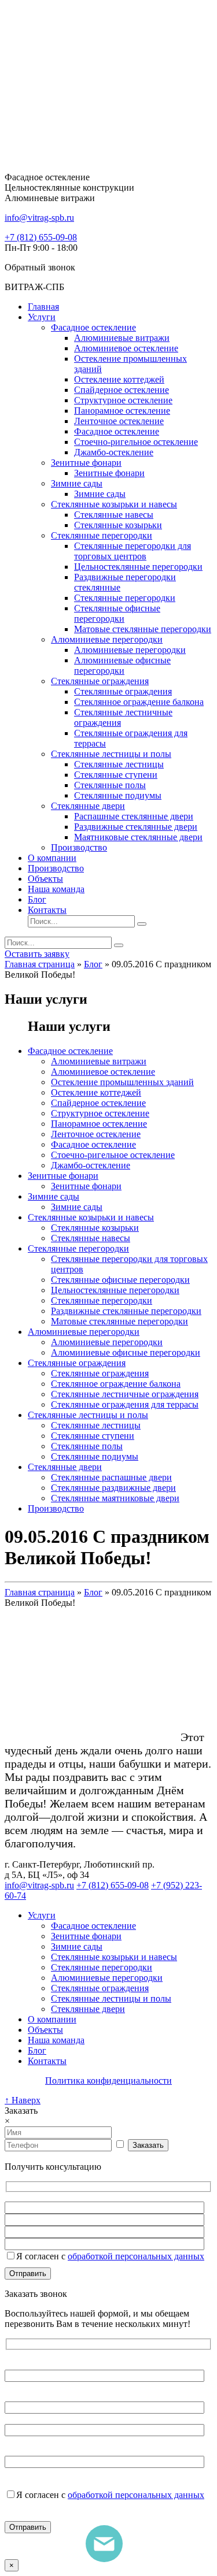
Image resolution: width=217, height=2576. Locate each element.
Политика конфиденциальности (108, 2081)
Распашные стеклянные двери (134, 816)
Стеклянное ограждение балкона (139, 702)
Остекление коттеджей (119, 379)
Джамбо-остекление (114, 452)
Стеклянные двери (88, 806)
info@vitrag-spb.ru (39, 1885)
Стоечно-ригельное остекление (136, 442)
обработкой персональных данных (136, 2256)
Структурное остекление (123, 400)
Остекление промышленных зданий (122, 1082)
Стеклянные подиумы (118, 795)
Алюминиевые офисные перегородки (122, 665)
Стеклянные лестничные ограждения (125, 1394)
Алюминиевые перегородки (107, 639)
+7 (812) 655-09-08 (41, 237)
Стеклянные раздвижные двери (113, 1488)
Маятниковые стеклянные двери (138, 837)
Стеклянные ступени (116, 775)
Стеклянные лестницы (119, 764)
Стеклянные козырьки (118, 525)
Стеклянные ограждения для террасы (125, 1404)
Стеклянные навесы (114, 515)
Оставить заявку (37, 954)
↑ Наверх (23, 2100)
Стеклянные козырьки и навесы (114, 504)
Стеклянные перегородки (102, 535)
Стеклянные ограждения (100, 681)
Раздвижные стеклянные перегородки (126, 1311)
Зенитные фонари (86, 463)
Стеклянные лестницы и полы (111, 754)
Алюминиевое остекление (126, 348)
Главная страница (40, 964)
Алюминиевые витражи (122, 338)
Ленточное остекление (119, 421)
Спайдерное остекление (122, 390)
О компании (52, 858)
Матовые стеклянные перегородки (143, 629)
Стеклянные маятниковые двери (115, 1498)
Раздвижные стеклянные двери (136, 827)
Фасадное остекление (93, 327)
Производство (79, 847)
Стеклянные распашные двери (111, 1477)
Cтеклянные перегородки (102, 1300)
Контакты (47, 910)
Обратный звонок (40, 267)
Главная (43, 307)
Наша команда (56, 889)
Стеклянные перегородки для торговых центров (133, 551)
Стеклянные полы (110, 785)
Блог (37, 899)
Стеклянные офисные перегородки (117, 613)
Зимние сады (77, 483)
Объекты (45, 879)
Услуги (42, 317)
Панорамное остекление (122, 411)
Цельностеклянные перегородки (138, 567)
